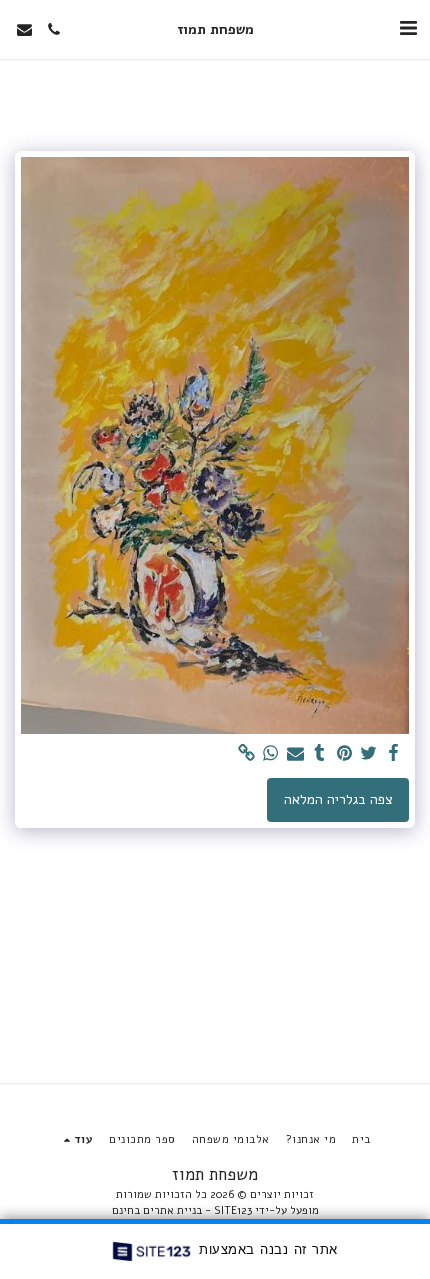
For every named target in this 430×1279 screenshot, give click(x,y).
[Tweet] (369, 753)
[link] (247, 753)
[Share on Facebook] (394, 753)
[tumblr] (320, 753)
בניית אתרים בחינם (157, 1210)
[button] (408, 28)
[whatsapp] (271, 753)
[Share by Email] (296, 753)
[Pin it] (345, 753)
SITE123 (233, 1210)
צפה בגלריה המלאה (338, 799)
